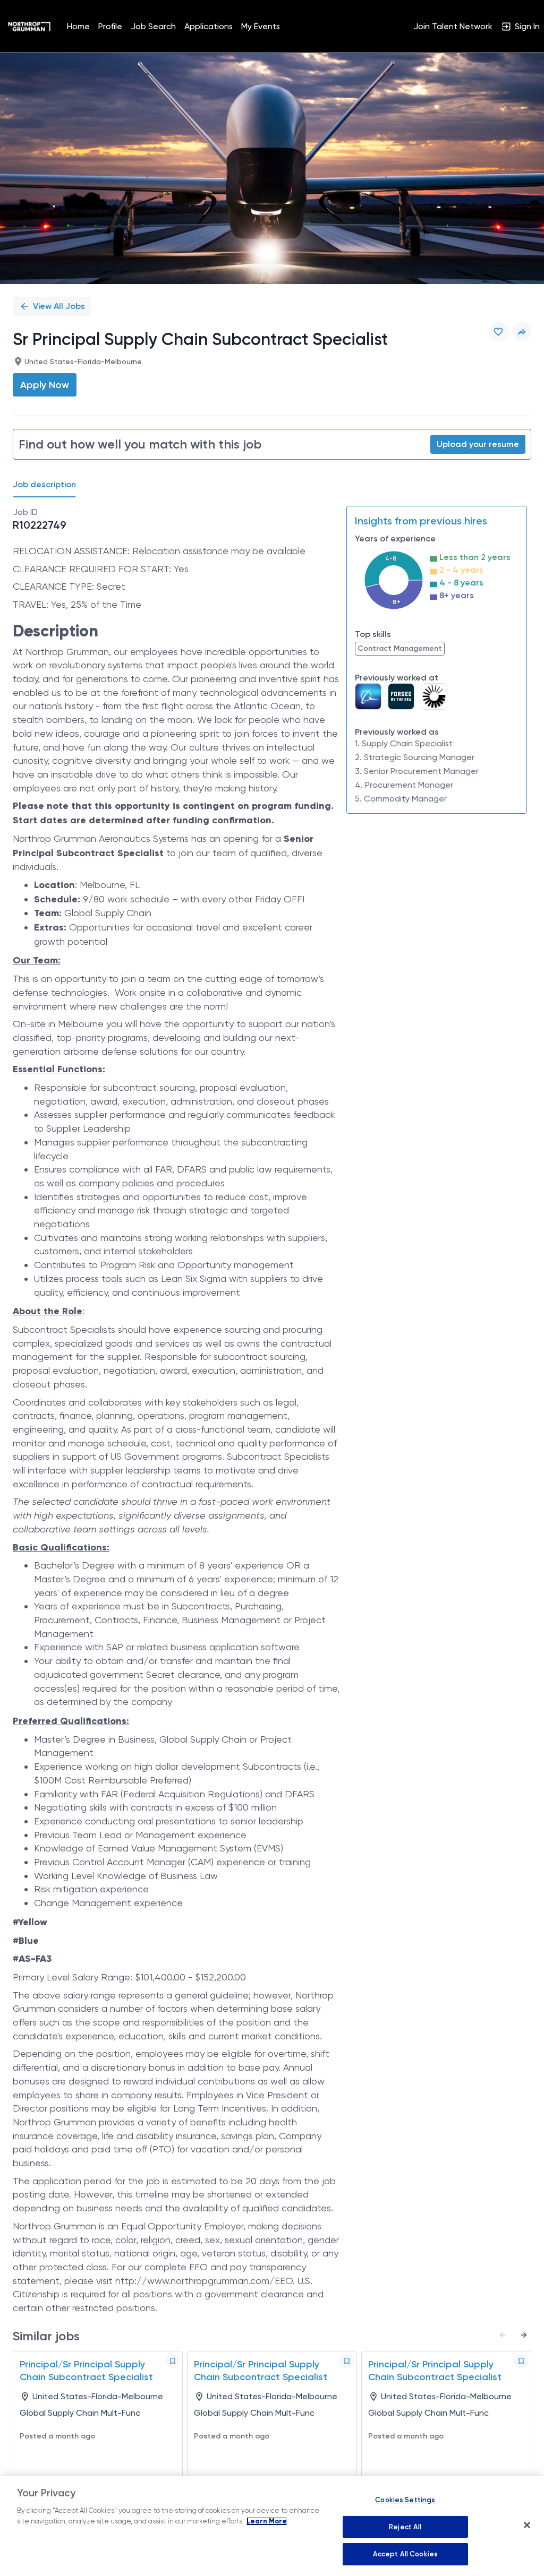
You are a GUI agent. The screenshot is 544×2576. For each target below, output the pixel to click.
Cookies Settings (405, 2500)
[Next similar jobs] (524, 2335)
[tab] (49, 485)
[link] (29, 27)
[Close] (527, 2525)
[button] (522, 332)
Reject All (405, 2527)
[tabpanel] (272, 1410)
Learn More (267, 2521)
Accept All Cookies (405, 2554)
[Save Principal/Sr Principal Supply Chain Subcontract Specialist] (173, 2361)
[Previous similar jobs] (503, 2335)
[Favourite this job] (498, 332)
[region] (272, 2526)
